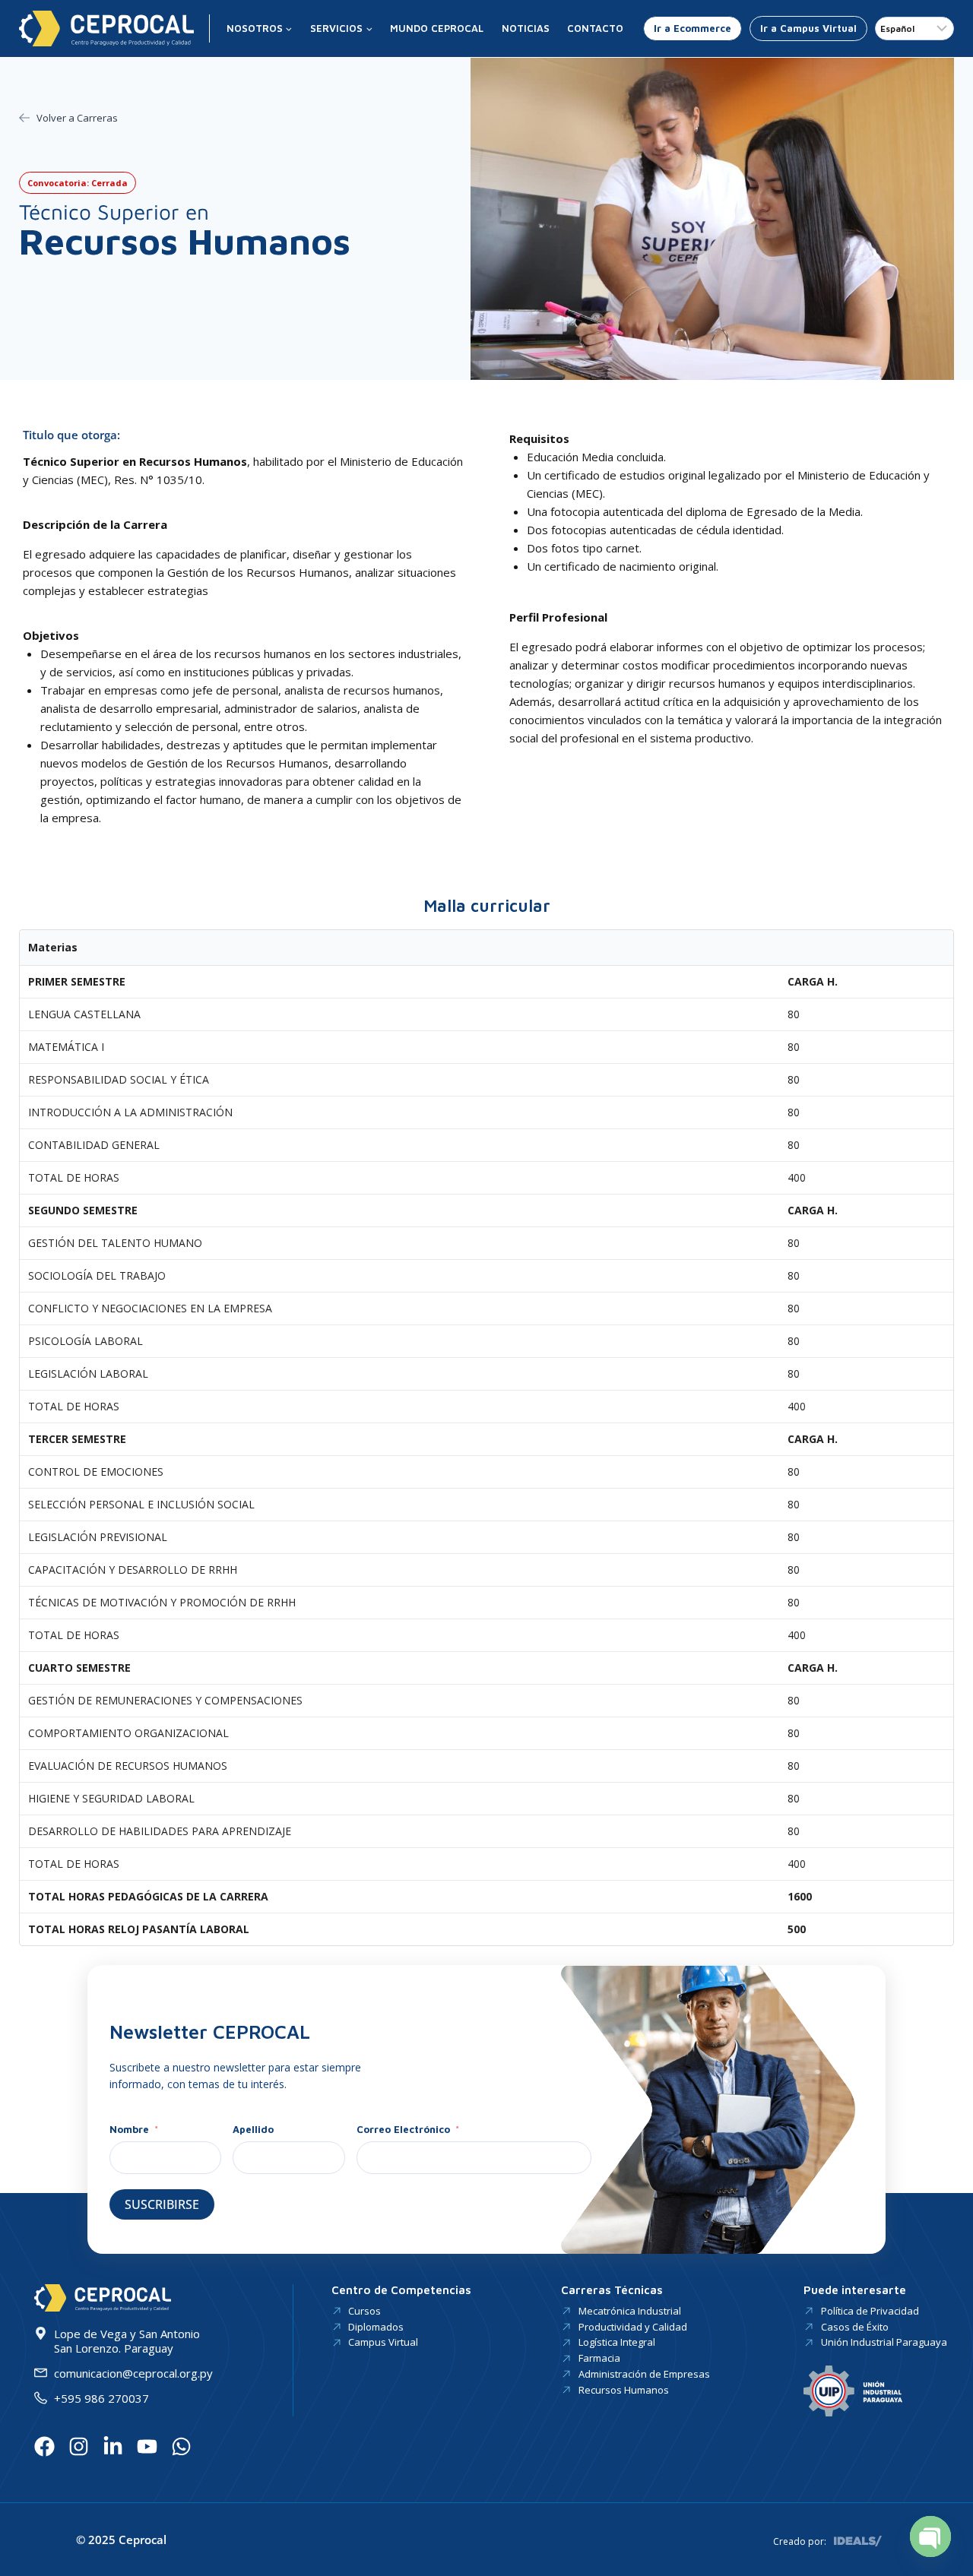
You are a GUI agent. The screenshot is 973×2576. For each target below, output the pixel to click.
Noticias (526, 28)
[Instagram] (79, 2446)
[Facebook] (44, 2446)
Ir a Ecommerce (693, 28)
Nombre (131, 2129)
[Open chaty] (930, 2536)
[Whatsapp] (181, 2446)
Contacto (595, 28)
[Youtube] (147, 2446)
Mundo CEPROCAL (437, 28)
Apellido (253, 2129)
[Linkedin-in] (113, 2446)
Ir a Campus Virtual (808, 28)
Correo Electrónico (403, 2129)
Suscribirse (162, 2204)
